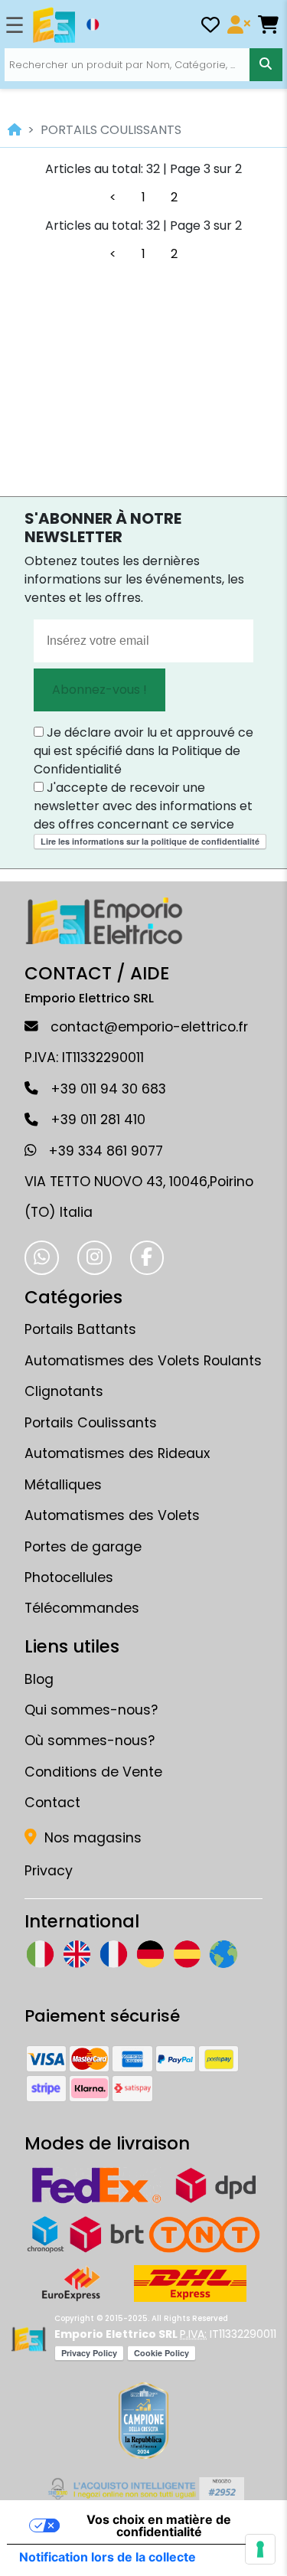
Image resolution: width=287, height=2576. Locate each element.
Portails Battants (80, 1329)
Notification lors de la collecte (108, 2557)
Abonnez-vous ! (99, 690)
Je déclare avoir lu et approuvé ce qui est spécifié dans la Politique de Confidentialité (143, 751)
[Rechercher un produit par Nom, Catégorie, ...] (266, 64)
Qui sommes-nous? (91, 1710)
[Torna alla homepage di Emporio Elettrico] (29, 2339)
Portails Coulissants (91, 1423)
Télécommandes (82, 1608)
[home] (15, 130)
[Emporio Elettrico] (54, 25)
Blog (39, 1679)
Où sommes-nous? (90, 1741)
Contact (52, 1803)
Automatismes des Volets (112, 1515)
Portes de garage (83, 1547)
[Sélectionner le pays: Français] (93, 25)
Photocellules (69, 1577)
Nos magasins (91, 1838)
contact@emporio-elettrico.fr (149, 1027)
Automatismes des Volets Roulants (143, 1361)
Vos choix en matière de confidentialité (159, 2525)
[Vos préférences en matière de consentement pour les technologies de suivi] (260, 2549)
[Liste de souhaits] (210, 27)
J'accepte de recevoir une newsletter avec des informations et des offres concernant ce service (143, 806)
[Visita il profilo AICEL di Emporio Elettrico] (143, 2489)
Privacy (49, 1871)
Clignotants (64, 1391)
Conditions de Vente (93, 1772)
